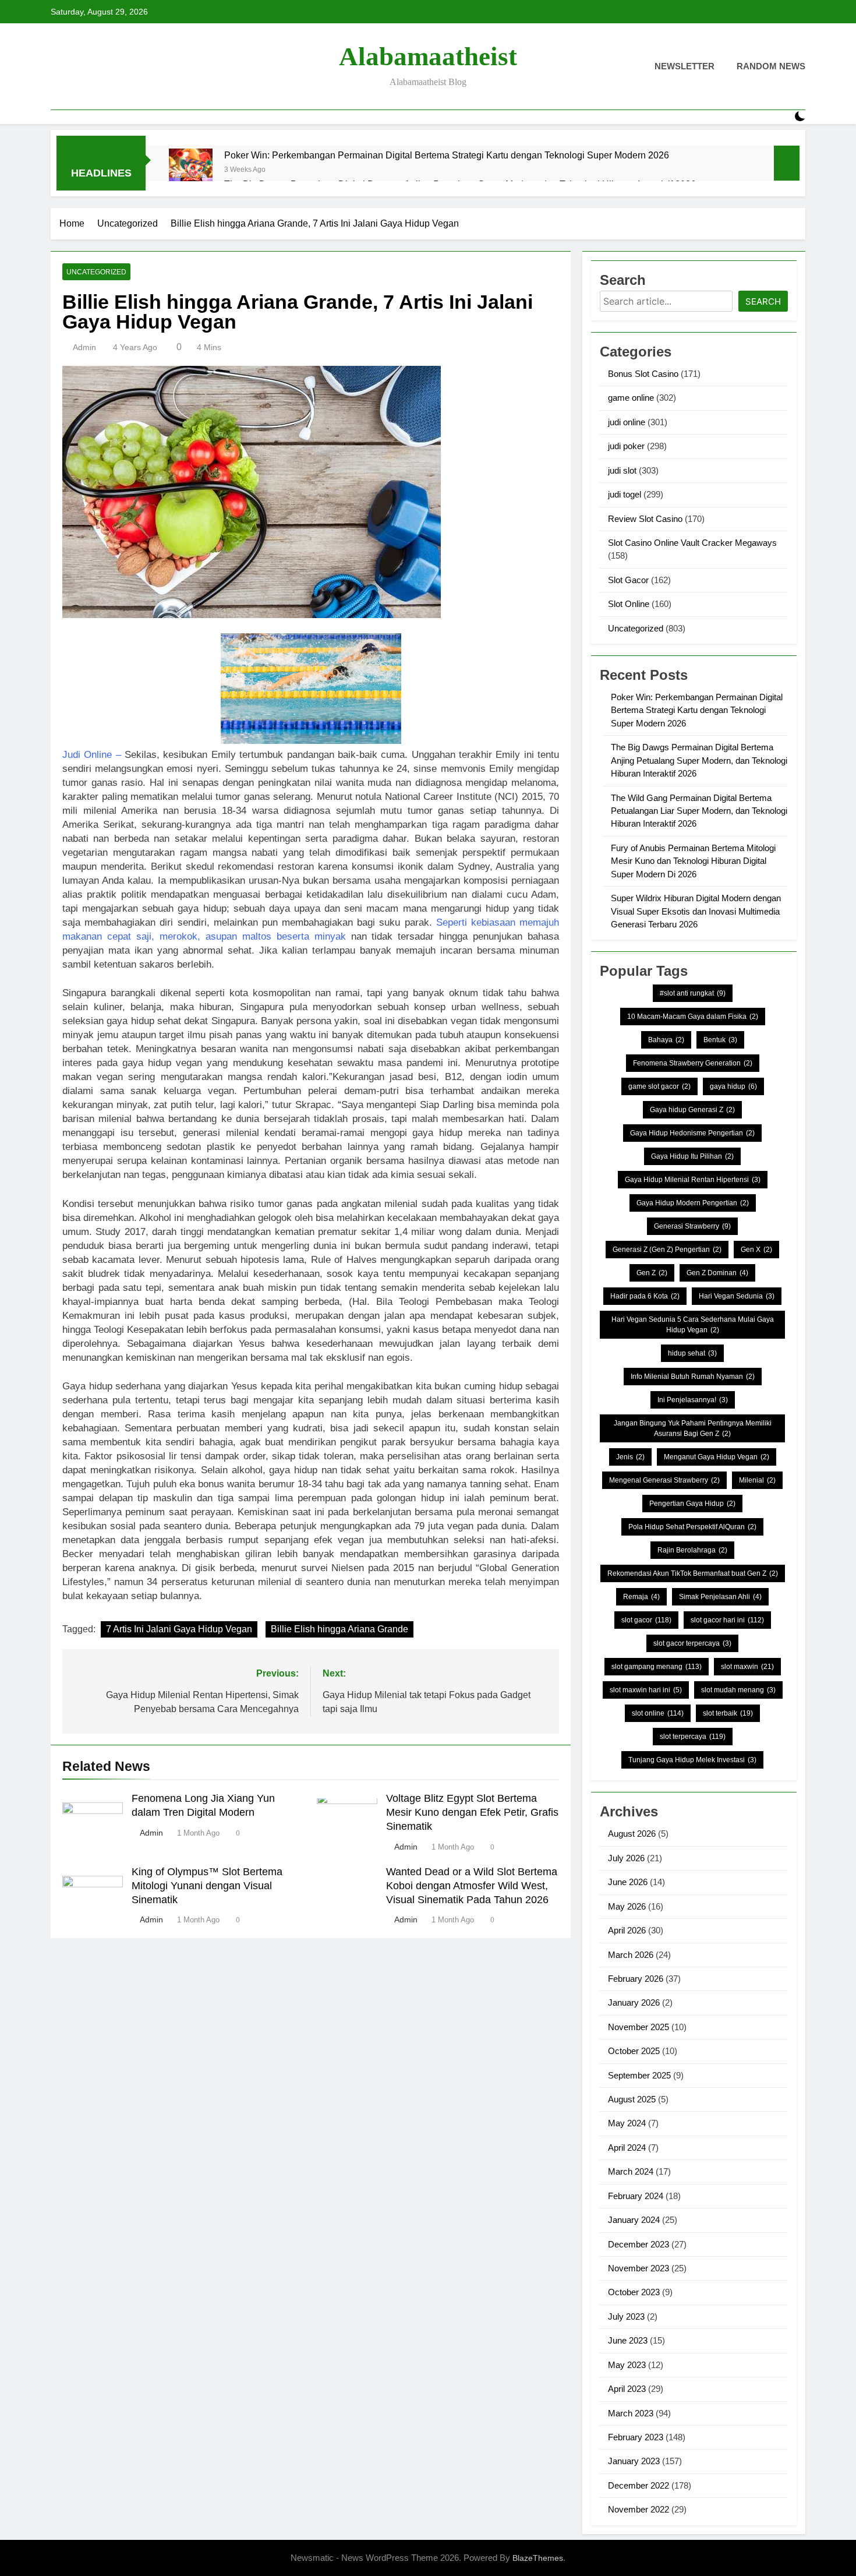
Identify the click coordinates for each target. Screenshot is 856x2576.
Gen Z (652, 1273)
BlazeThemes (538, 2558)
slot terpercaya (693, 1737)
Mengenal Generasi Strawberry (664, 1480)
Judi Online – (92, 755)
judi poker (626, 446)
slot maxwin (747, 1667)
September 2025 (639, 2075)
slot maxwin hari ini (646, 1690)
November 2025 (639, 2027)
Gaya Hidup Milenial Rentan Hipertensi (693, 1180)
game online (631, 398)
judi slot (622, 470)
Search (763, 301)
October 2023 (634, 2292)
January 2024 (634, 2220)
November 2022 (639, 2509)
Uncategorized (96, 272)
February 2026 (636, 1979)
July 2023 (626, 2316)
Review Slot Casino (645, 519)
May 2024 (627, 2123)
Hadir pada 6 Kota (645, 1296)
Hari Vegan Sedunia (737, 1296)
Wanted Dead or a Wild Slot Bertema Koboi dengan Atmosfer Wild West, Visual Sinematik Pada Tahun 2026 (472, 1886)
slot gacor (646, 1620)
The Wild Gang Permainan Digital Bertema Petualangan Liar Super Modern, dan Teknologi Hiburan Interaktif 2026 (699, 811)
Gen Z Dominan (717, 1273)
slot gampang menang (657, 1667)
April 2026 (627, 1930)
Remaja (641, 1597)
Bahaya (666, 1040)
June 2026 (628, 1882)
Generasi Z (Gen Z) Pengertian (667, 1250)
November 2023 (639, 2268)
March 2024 (631, 2171)
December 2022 (639, 2485)
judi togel (625, 494)
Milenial (757, 1480)
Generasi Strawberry (692, 1226)
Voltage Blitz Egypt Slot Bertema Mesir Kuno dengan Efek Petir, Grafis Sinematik (472, 1812)
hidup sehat (692, 1353)
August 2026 (632, 1834)
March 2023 (631, 2413)
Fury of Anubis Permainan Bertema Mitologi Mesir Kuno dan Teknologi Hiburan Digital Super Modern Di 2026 (693, 861)
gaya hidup (733, 1086)
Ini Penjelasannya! (693, 1400)
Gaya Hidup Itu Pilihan (692, 1156)
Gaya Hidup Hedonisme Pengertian (692, 1133)
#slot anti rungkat (693, 993)
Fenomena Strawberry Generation (693, 1063)
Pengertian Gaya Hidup (692, 1504)
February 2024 (636, 2196)
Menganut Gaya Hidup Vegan (717, 1457)
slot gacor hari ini (727, 1620)
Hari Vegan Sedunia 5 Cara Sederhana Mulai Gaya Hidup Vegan (693, 1325)
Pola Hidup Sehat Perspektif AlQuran (692, 1527)
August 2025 (632, 2099)
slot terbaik (728, 1713)
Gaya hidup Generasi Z (692, 1110)
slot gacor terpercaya (692, 1643)
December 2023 (639, 2244)
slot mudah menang (738, 1690)
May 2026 (627, 1906)
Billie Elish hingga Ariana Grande (339, 1629)
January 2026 (634, 2002)
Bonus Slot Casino (643, 374)
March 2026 (631, 1955)
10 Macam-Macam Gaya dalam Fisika (693, 1017)
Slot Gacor (628, 580)
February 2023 (636, 2437)
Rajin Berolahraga (692, 1550)
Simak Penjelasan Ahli (720, 1597)
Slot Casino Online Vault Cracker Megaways (692, 543)
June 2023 (628, 2340)
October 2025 (634, 2051)
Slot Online (629, 604)
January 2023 (634, 2461)
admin (84, 347)
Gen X (756, 1250)
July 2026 (626, 1858)
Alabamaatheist (428, 57)
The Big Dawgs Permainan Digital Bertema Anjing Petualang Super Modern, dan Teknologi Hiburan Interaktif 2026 (699, 760)
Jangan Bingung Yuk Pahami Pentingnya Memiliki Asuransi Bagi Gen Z (693, 1428)
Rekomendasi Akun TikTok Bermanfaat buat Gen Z (693, 1573)
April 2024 (627, 2148)
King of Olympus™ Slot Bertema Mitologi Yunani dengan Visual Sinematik (207, 1886)
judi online (627, 422)
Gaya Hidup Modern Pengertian (693, 1203)
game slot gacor (659, 1086)
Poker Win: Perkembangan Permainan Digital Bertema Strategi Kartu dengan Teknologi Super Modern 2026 (447, 155)
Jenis (630, 1457)
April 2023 (627, 2389)
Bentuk (720, 1040)
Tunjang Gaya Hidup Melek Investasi (692, 1760)
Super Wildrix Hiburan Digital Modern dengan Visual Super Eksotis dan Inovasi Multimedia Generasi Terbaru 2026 (696, 911)
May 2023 (627, 2365)
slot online (658, 1713)
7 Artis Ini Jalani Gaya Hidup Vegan (179, 1629)
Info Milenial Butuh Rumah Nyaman (693, 1377)
